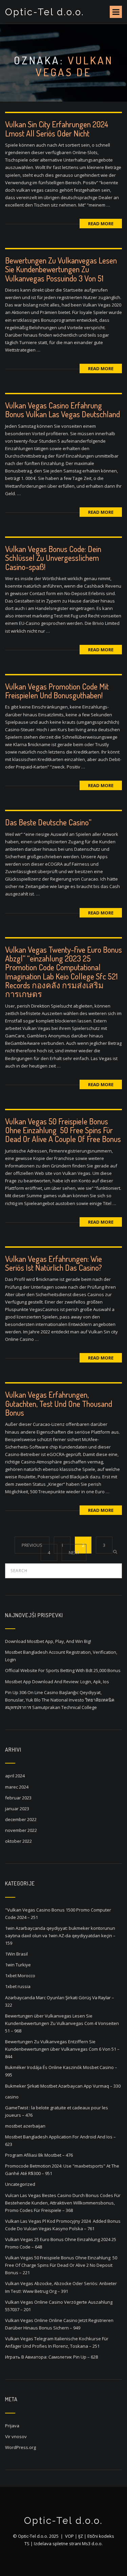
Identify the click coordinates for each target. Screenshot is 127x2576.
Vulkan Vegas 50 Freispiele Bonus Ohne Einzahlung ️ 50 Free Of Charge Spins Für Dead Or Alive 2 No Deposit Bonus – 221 (61, 2265)
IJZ (81, 2536)
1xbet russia (18, 1986)
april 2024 (15, 1776)
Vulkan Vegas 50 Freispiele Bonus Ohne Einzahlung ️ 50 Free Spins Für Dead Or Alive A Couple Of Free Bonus (63, 1130)
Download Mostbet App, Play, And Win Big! (48, 1641)
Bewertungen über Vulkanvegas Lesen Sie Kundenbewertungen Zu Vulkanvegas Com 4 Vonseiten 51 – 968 (62, 2023)
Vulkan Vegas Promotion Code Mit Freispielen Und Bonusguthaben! (57, 691)
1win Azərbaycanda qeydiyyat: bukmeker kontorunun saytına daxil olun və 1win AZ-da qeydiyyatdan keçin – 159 (60, 1936)
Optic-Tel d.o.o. (45, 12)
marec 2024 (17, 1787)
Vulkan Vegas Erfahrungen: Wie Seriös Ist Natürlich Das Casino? (54, 1263)
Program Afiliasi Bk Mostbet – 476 (39, 2155)
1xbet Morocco (20, 1976)
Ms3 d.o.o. (92, 2543)
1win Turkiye (18, 1965)
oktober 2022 (18, 1841)
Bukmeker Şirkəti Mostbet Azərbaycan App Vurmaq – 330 (63, 2086)
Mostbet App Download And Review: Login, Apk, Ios (57, 1682)
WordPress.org (20, 2447)
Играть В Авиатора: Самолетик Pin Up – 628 (51, 2357)
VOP (69, 2536)
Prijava (12, 2426)
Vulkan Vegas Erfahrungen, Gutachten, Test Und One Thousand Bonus (59, 1403)
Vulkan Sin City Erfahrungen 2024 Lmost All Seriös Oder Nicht (57, 129)
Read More (101, 224)
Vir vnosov (16, 2436)
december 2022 (21, 1819)
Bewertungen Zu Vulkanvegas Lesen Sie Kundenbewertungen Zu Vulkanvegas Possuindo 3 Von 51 (61, 269)
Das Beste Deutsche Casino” (48, 822)
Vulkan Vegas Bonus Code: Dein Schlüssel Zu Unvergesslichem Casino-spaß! (53, 558)
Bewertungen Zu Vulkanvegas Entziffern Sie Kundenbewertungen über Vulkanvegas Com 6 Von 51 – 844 (62, 2049)
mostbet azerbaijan (25, 2126)
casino (12, 2097)
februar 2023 (18, 1798)
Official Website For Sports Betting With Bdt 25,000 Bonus (63, 1670)
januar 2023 (17, 1809)
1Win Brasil (16, 1954)
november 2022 (21, 1830)
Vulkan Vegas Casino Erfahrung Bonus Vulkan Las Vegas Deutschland (62, 410)
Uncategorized (20, 2184)
